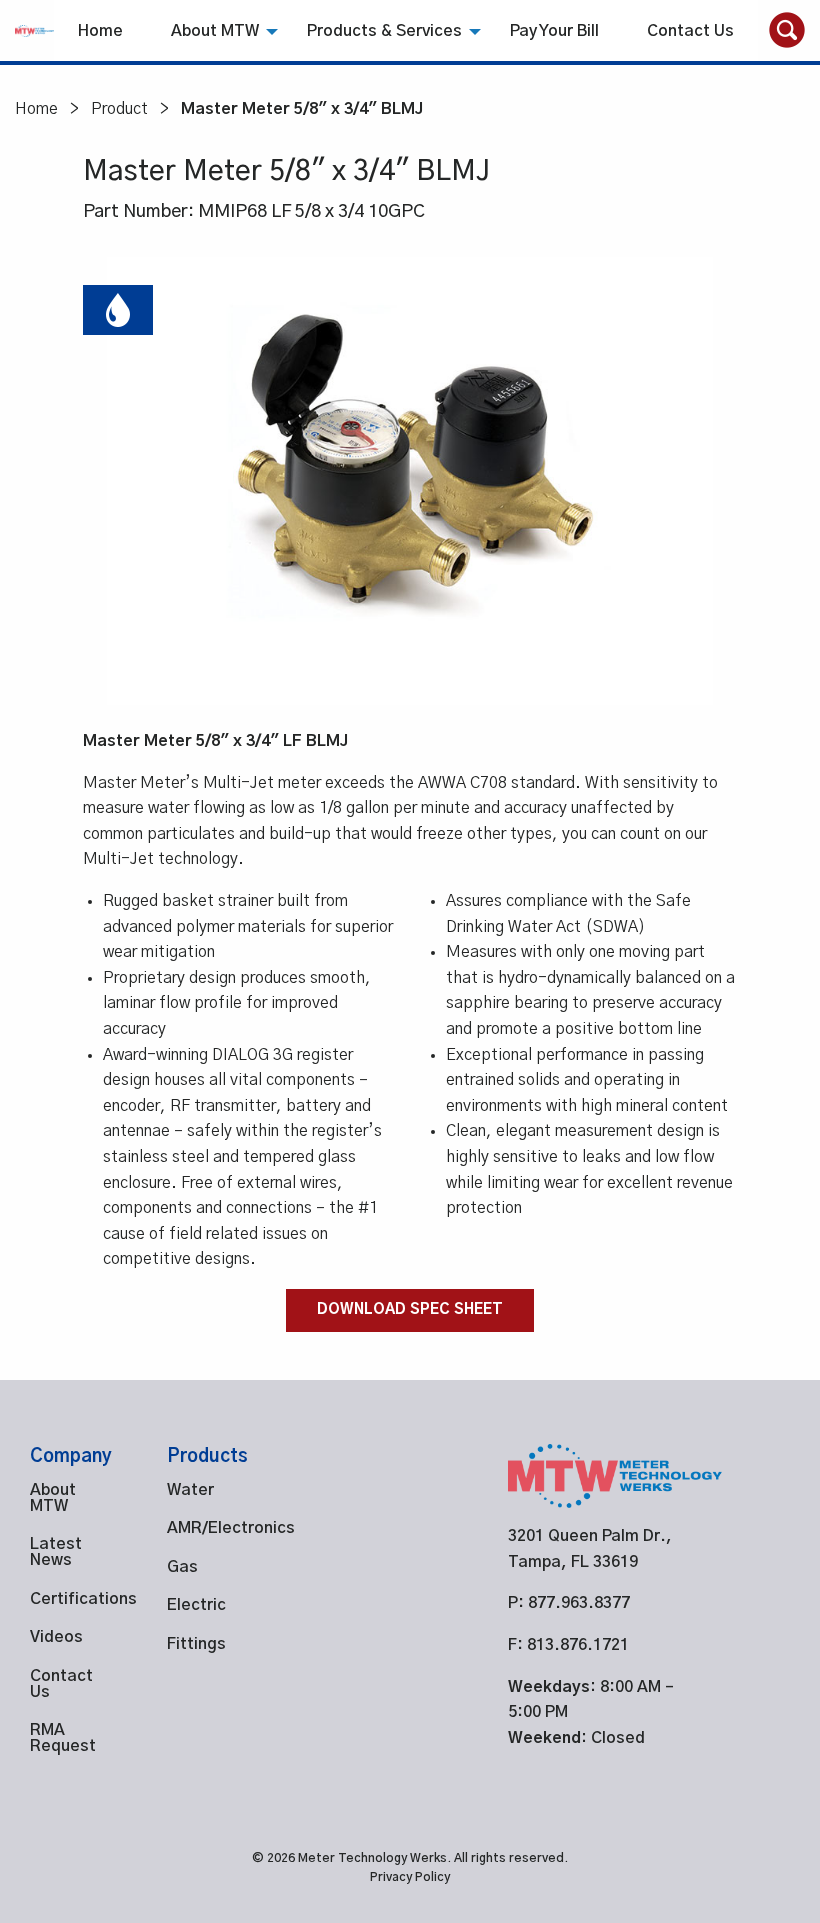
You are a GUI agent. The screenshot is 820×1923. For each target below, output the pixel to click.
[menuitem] (100, 30)
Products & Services (384, 31)
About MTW (215, 31)
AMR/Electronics (205, 1528)
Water (190, 1490)
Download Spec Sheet (410, 1310)
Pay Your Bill (554, 31)
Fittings (196, 1644)
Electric (196, 1605)
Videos (56, 1637)
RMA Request (63, 1738)
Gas (182, 1567)
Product (119, 109)
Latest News (56, 1552)
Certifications (68, 1599)
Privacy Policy (410, 1877)
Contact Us (690, 31)
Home (100, 31)
